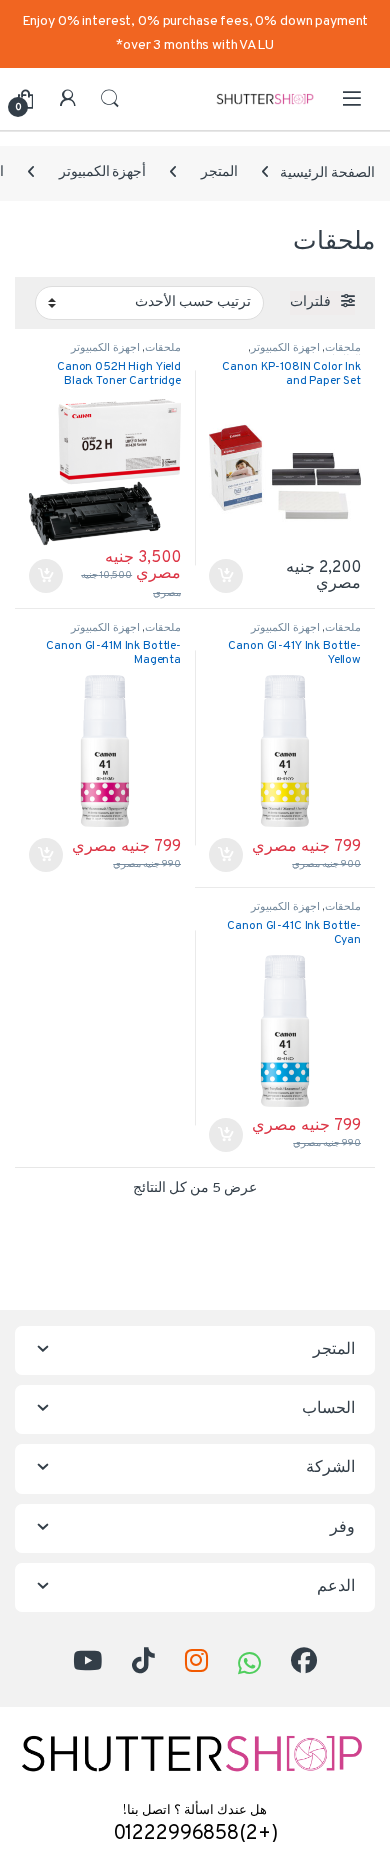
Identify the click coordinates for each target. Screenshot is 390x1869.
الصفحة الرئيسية (327, 172)
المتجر (219, 172)
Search (110, 99)
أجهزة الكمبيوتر (103, 172)
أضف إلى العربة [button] (226, 576)
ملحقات (343, 348)
